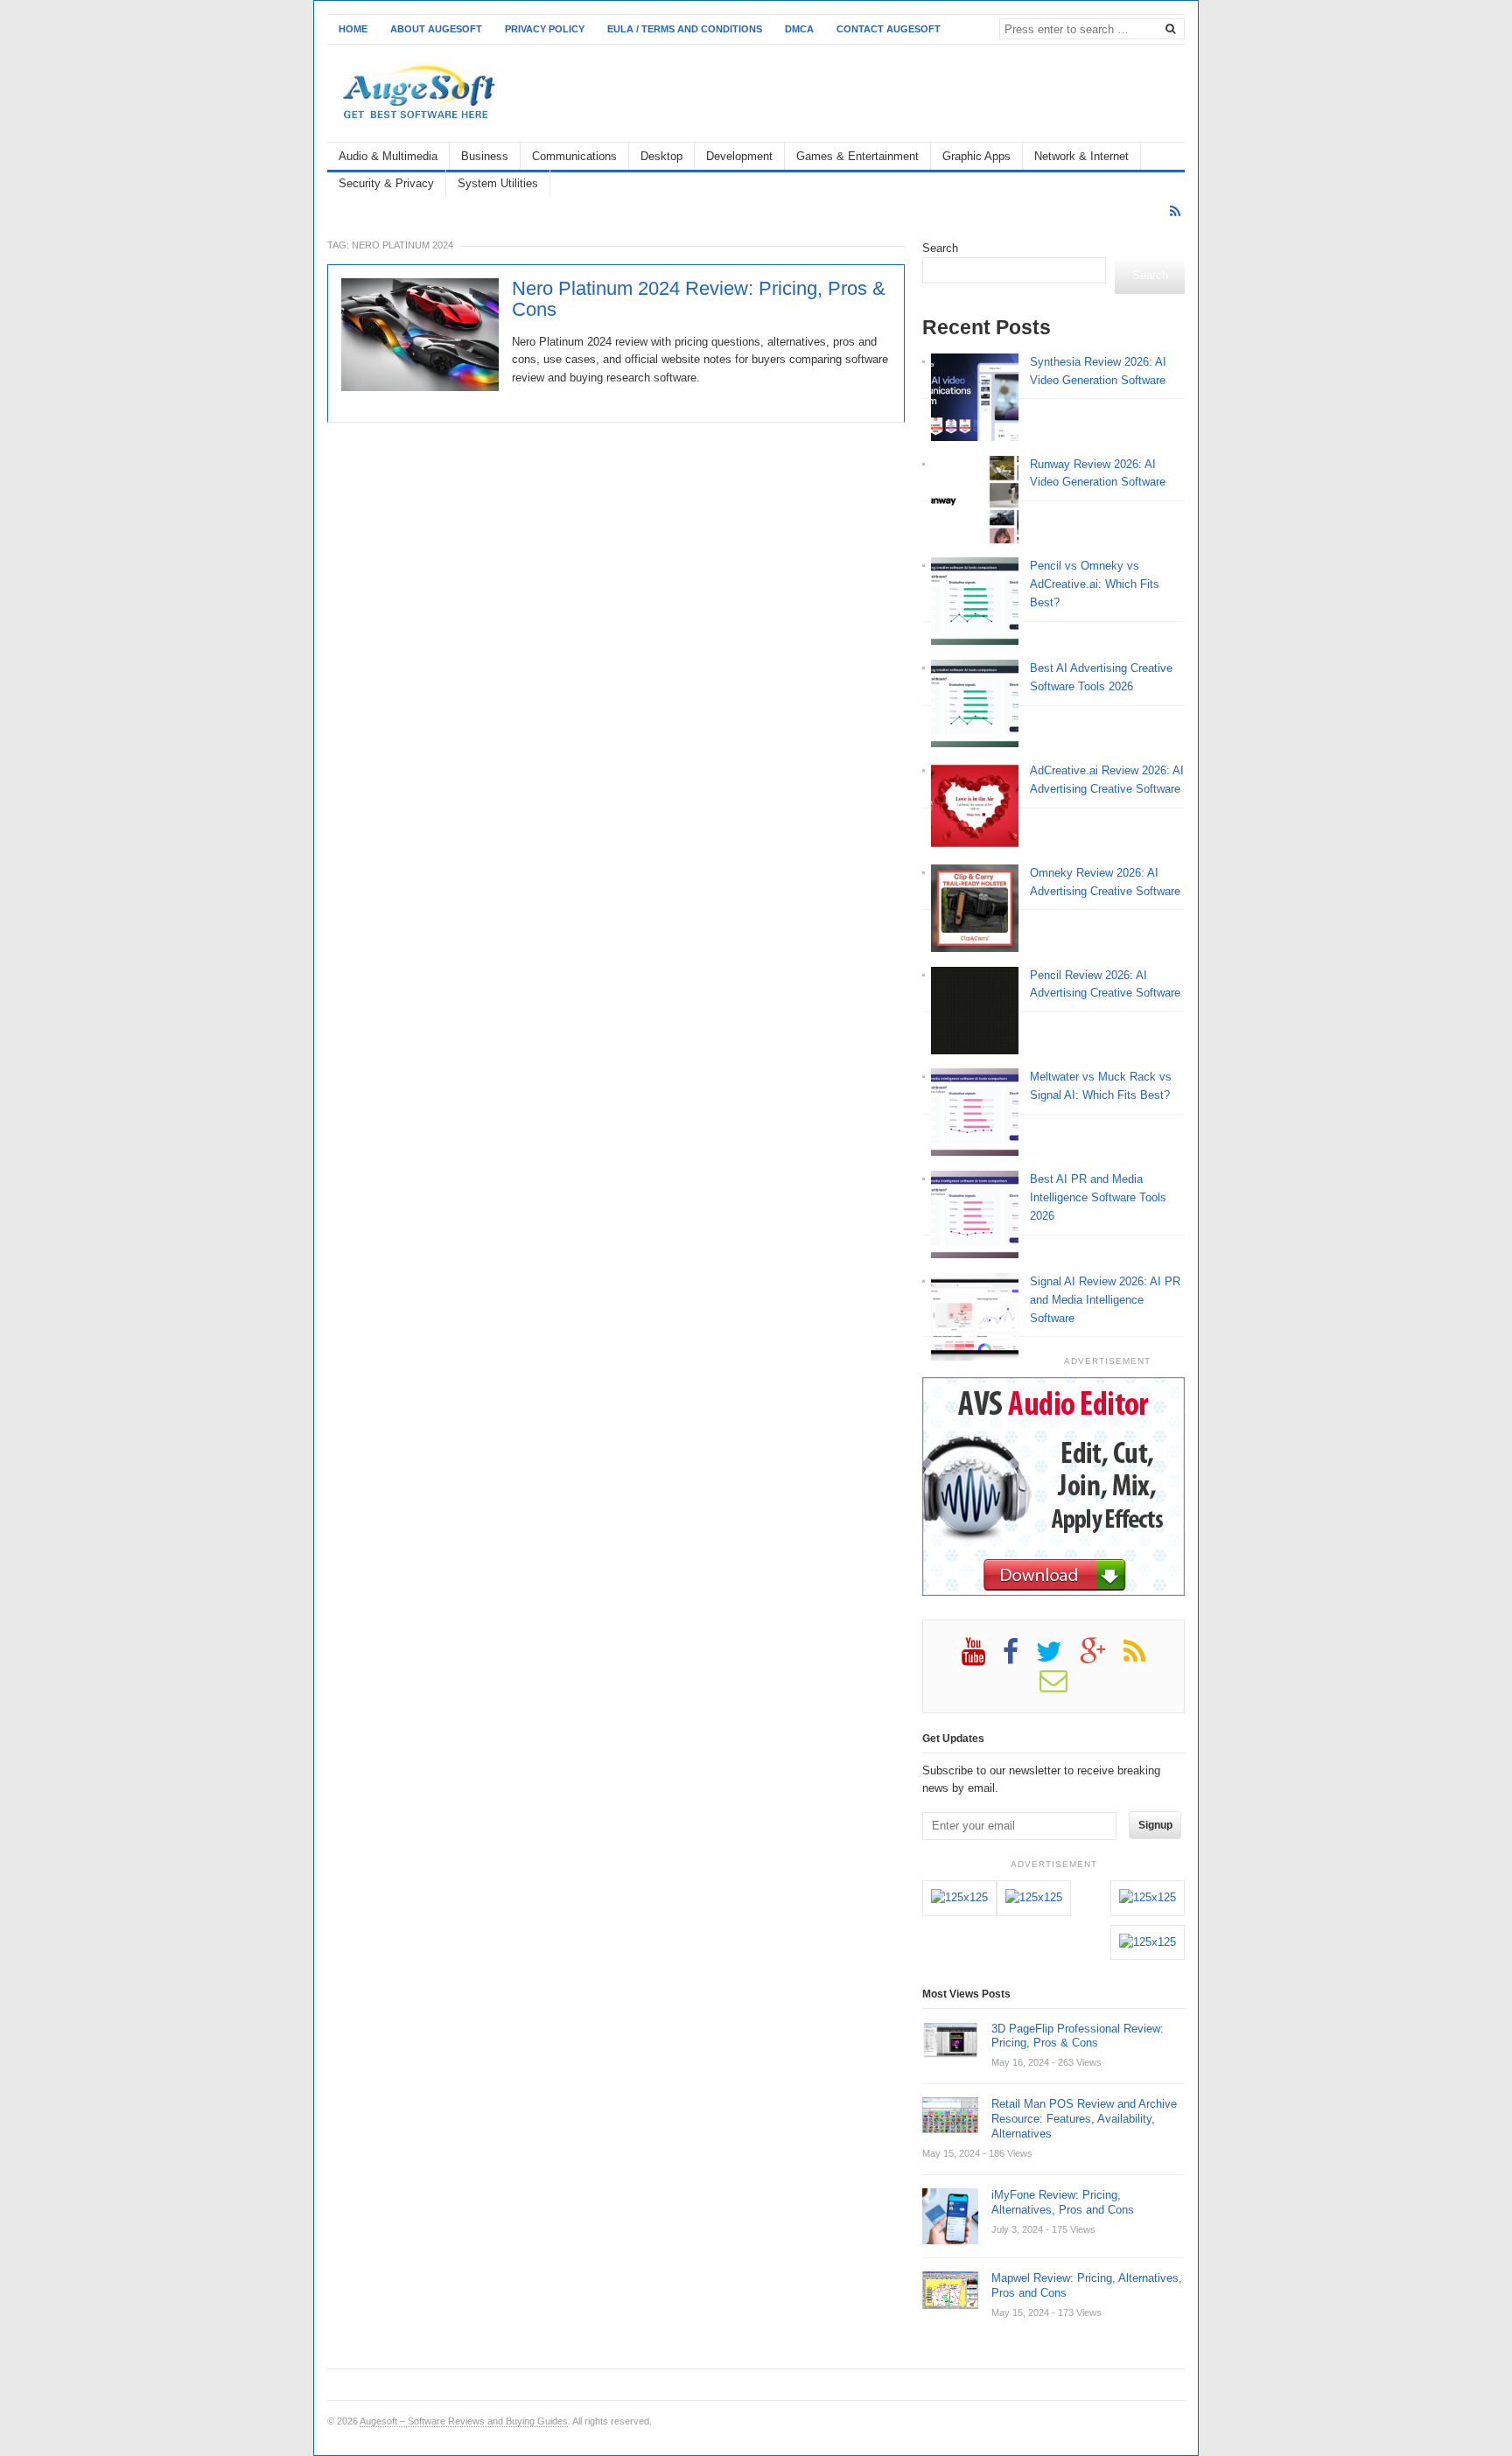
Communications (574, 156)
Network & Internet (1081, 156)
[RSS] (1175, 211)
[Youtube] (982, 1658)
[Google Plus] (1102, 1658)
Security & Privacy (386, 183)
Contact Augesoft (889, 29)
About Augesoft (436, 29)
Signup (1155, 1825)
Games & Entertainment (857, 156)
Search (940, 248)
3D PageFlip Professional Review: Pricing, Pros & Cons (1078, 2036)
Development (739, 156)
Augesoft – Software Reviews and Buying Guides (464, 2421)
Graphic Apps (976, 156)
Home (353, 29)
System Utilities (498, 183)
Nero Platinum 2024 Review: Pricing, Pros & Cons (699, 299)
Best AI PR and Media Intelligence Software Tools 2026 (1098, 1197)
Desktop (661, 156)
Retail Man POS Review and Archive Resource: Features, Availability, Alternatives (1084, 2119)
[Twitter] (1058, 1658)
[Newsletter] (1062, 1687)
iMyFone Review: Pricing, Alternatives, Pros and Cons (1063, 2202)
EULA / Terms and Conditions (685, 29)
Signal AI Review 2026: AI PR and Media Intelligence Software (1105, 1300)
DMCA (799, 29)
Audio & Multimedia (388, 156)
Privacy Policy (545, 29)
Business (485, 156)
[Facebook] (1019, 1658)
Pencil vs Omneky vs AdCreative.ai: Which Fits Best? (1095, 584)
